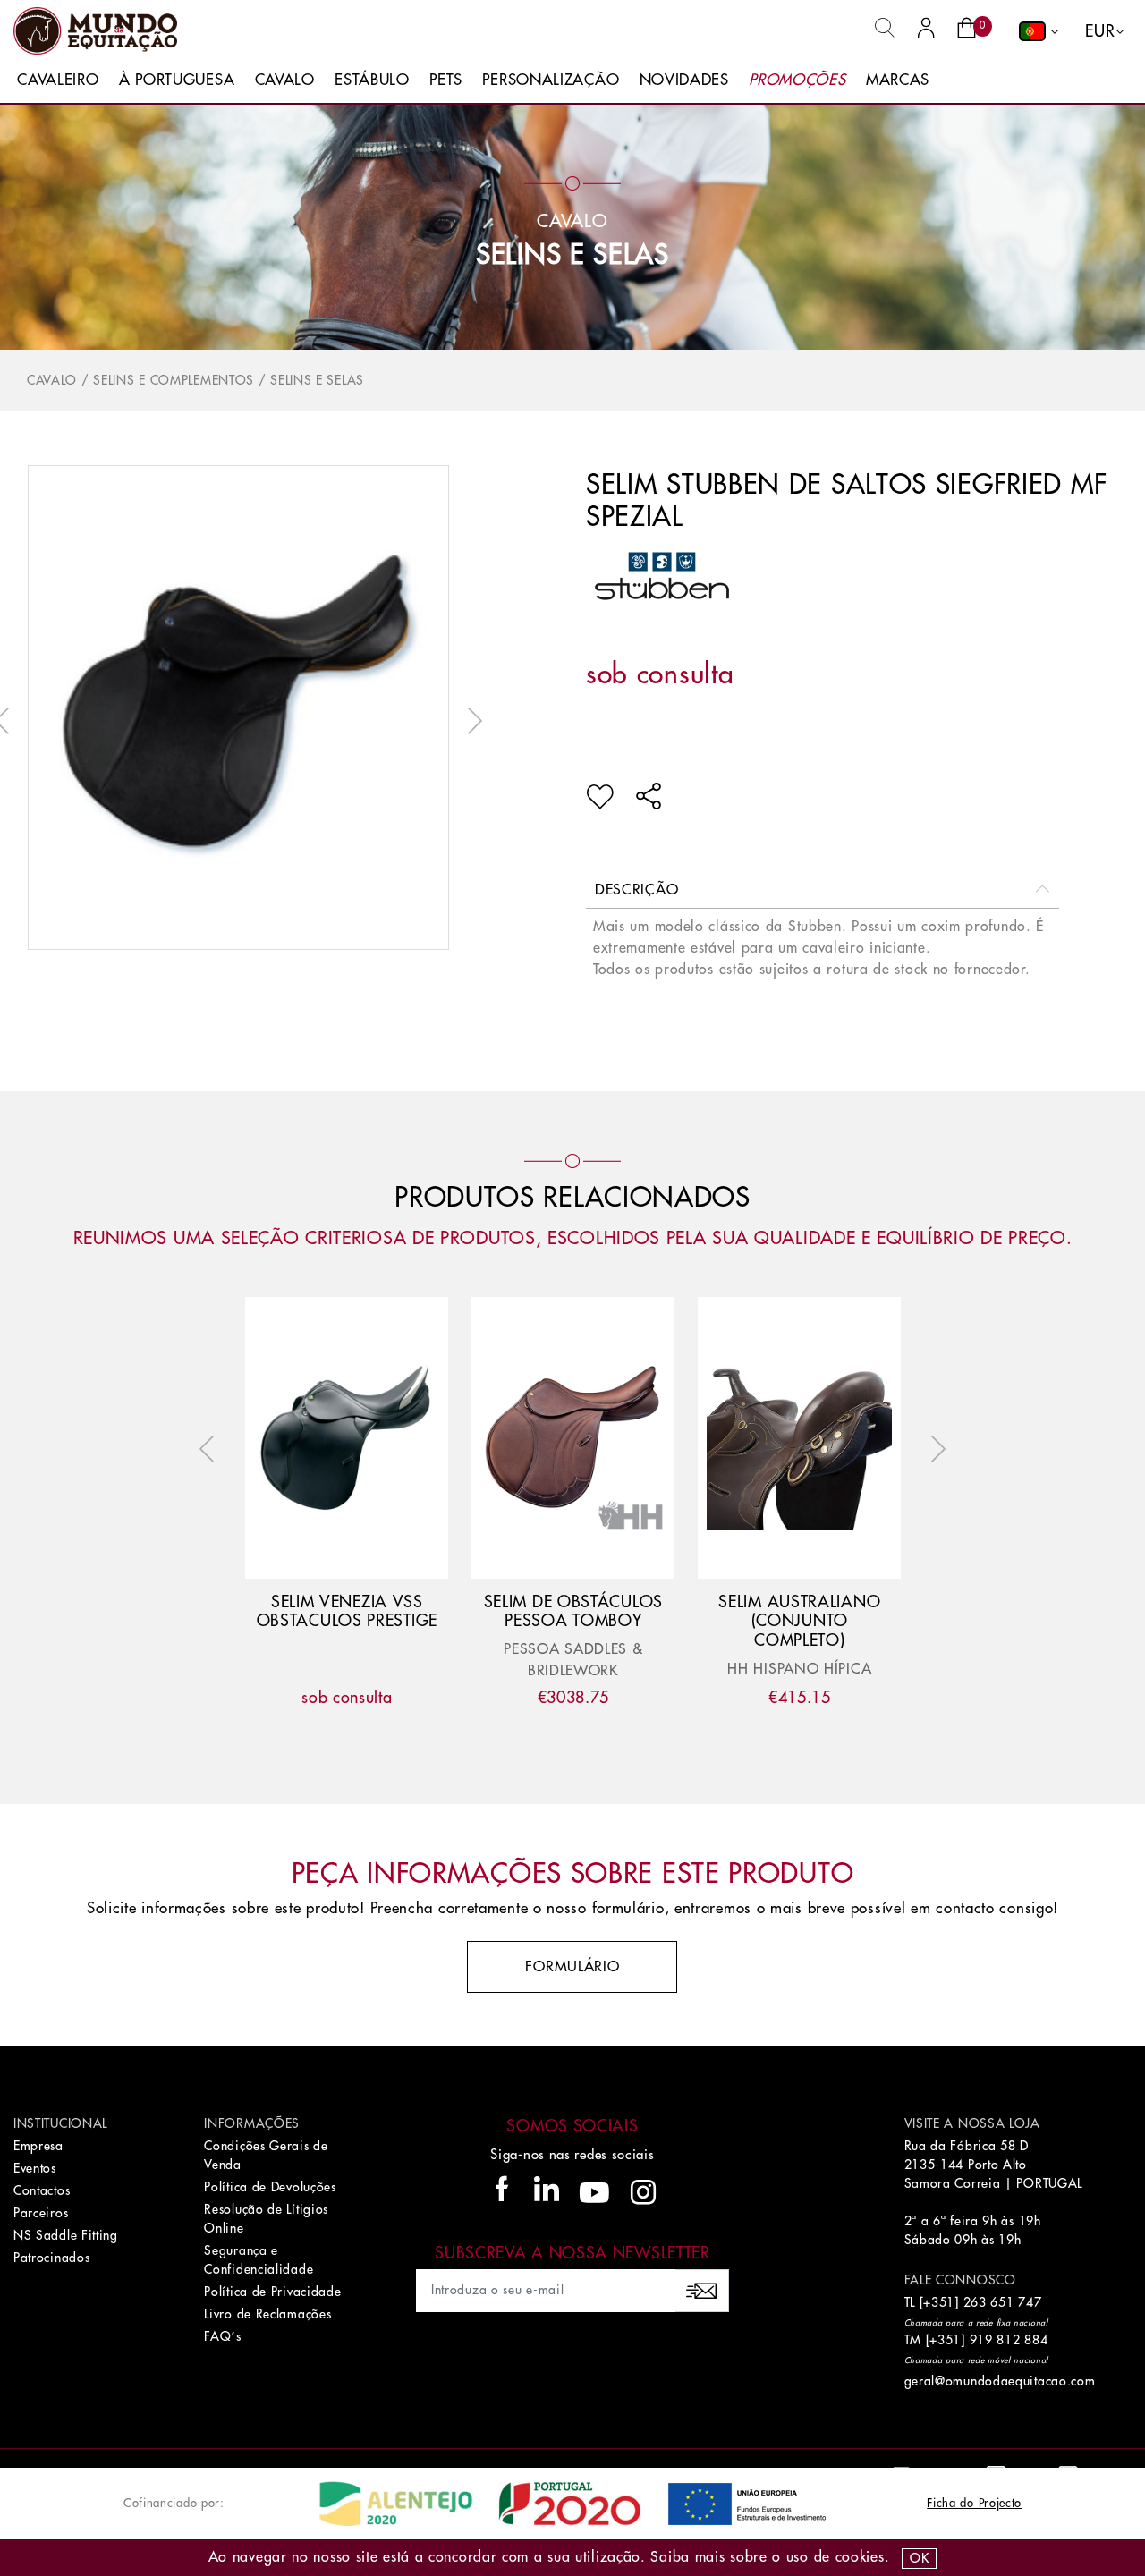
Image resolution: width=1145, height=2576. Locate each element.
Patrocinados (51, 2258)
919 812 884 (1009, 2340)
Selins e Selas (572, 255)
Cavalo (285, 80)
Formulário (572, 1967)
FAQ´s (223, 2336)
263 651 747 (1003, 2302)
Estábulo (372, 80)
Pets (446, 80)
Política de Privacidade (272, 2292)
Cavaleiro (58, 80)
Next (471, 721)
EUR (1100, 31)
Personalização (551, 80)
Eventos (35, 2168)
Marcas (898, 80)
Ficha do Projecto (974, 2503)
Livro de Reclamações (267, 2314)
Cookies (860, 2557)
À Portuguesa (177, 80)
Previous (211, 1449)
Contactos (42, 2190)
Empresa (38, 2146)
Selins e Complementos (174, 380)
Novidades (684, 80)
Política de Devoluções (270, 2187)
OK (919, 2558)
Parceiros (41, 2213)
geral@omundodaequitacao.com (1000, 2381)
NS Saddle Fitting (66, 2235)
